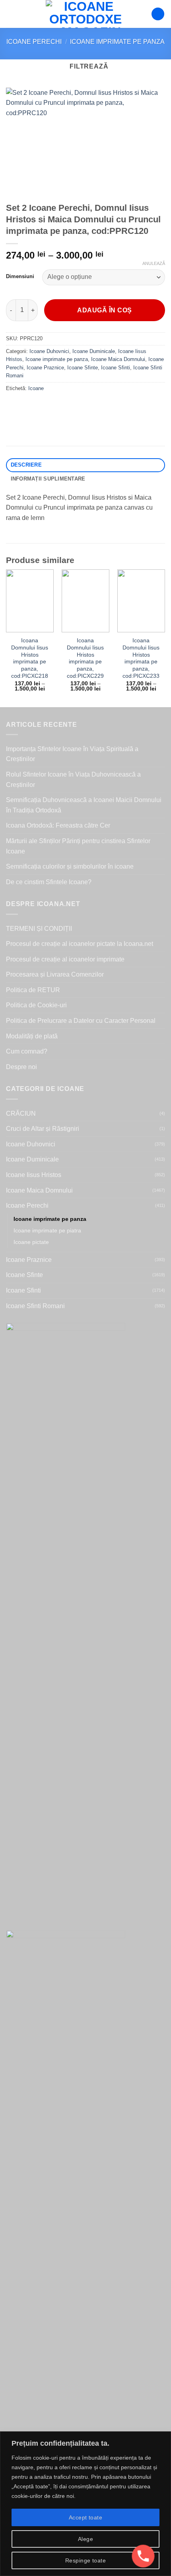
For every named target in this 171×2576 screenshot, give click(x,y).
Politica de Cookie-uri (36, 1005)
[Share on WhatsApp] (13, 406)
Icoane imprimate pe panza (117, 42)
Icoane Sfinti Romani (35, 1306)
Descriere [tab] (26, 465)
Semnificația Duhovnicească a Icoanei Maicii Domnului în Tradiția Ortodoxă (84, 805)
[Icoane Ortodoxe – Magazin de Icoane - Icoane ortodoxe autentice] (85, 14)
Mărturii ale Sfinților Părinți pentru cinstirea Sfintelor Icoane (78, 846)
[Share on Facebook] (28, 406)
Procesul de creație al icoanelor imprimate (65, 959)
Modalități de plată (32, 1036)
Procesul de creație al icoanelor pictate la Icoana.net (80, 944)
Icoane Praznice (45, 368)
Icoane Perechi (34, 42)
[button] (11, 14)
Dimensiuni (20, 277)
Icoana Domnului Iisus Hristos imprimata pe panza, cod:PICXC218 (30, 658)
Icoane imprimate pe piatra (47, 1230)
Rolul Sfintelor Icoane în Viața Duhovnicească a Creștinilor (73, 780)
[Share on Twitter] (42, 406)
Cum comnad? (27, 1051)
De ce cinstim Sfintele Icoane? (49, 882)
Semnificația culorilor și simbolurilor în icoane (70, 866)
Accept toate (85, 2517)
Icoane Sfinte (83, 368)
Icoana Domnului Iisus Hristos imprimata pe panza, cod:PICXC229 (85, 658)
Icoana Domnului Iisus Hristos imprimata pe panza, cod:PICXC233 (141, 658)
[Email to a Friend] (56, 406)
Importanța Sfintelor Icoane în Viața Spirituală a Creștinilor (72, 754)
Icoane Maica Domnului (118, 359)
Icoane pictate (31, 1242)
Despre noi (21, 1067)
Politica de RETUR (33, 990)
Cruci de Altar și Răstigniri (43, 1129)
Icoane (36, 388)
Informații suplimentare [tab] (48, 479)
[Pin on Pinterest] (71, 406)
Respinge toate (85, 2560)
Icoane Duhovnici (49, 351)
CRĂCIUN (21, 1113)
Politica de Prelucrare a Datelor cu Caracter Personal (81, 1021)
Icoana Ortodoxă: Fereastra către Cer (58, 825)
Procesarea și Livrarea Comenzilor (55, 974)
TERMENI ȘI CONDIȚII (39, 929)
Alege (85, 2539)
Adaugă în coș (104, 310)
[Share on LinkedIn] (85, 406)
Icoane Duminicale (94, 351)
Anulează (154, 263)
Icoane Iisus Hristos (34, 1175)
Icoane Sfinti (116, 368)
